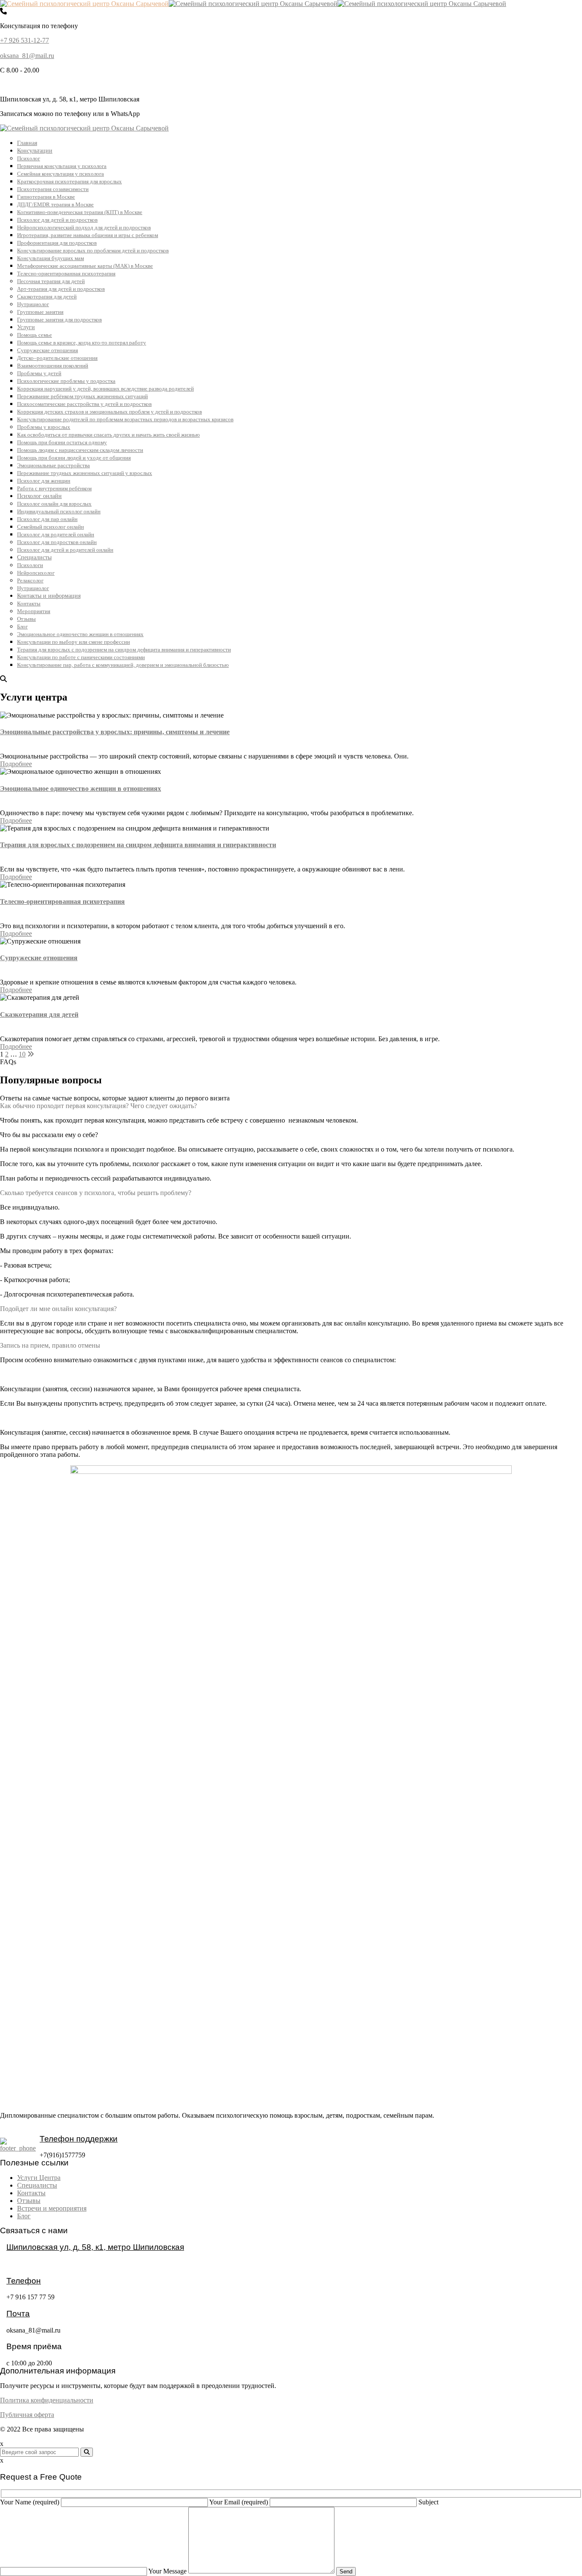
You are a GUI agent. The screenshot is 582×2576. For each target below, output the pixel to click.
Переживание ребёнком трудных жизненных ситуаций (82, 396)
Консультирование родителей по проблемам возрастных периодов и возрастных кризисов (125, 419)
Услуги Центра (39, 2178)
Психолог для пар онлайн (47, 519)
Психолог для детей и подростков (57, 220)
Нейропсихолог (36, 573)
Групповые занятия (40, 312)
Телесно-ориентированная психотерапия (66, 274)
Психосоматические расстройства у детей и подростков (84, 404)
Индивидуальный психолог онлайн (59, 511)
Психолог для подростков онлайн (57, 542)
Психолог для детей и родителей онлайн (65, 550)
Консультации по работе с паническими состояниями (81, 657)
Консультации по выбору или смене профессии (73, 642)
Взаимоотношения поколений (53, 366)
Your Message (168, 2571)
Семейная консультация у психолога (61, 174)
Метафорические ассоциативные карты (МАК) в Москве (85, 266)
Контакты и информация (49, 596)
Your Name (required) (30, 2502)
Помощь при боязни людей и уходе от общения (74, 458)
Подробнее (16, 764)
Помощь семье (35, 335)
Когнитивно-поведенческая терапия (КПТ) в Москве (80, 212)
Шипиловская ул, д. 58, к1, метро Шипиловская (95, 2247)
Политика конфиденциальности (47, 2400)
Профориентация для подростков (57, 243)
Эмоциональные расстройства (53, 465)
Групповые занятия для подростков (59, 320)
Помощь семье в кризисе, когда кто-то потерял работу (82, 343)
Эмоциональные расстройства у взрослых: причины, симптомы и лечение (115, 732)
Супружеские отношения (48, 350)
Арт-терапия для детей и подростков (61, 289)
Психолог (29, 158)
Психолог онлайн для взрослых (54, 504)
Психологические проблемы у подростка (66, 381)
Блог (22, 627)
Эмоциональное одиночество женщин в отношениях (80, 634)
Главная (27, 143)
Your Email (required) (239, 2502)
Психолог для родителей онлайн (56, 534)
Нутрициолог (33, 304)
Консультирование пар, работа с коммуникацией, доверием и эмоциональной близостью (123, 665)
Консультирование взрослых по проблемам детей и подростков (93, 250)
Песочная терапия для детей (51, 281)
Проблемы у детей (39, 373)
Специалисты (34, 557)
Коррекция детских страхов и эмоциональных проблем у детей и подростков (109, 412)
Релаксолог (30, 580)
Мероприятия (34, 611)
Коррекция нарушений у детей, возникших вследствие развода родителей (105, 389)
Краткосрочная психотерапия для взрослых (69, 181)
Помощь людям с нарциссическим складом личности (80, 450)
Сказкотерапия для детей (47, 297)
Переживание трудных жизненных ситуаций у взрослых (85, 473)
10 (22, 1054)
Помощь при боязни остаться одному (62, 442)
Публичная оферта (27, 2415)
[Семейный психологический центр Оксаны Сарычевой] (84, 4)
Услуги (26, 327)
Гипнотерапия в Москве (46, 197)
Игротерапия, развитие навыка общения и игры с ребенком (88, 235)
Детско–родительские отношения (57, 358)
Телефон (24, 2281)
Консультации (35, 151)
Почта (18, 2314)
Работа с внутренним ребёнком (54, 488)
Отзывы (26, 619)
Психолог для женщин (44, 481)
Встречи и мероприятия (52, 2208)
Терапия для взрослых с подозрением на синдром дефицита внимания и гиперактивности (124, 650)
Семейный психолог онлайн (50, 527)
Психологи (30, 565)
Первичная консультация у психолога (62, 166)
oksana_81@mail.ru (27, 56)
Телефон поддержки (79, 2139)
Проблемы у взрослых (44, 427)
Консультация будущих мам (50, 258)
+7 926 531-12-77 (24, 40)
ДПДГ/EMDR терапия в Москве (55, 204)
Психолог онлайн (39, 496)
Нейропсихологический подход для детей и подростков (84, 227)
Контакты (29, 603)
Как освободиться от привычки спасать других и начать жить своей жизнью (108, 435)
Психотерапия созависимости (53, 189)
